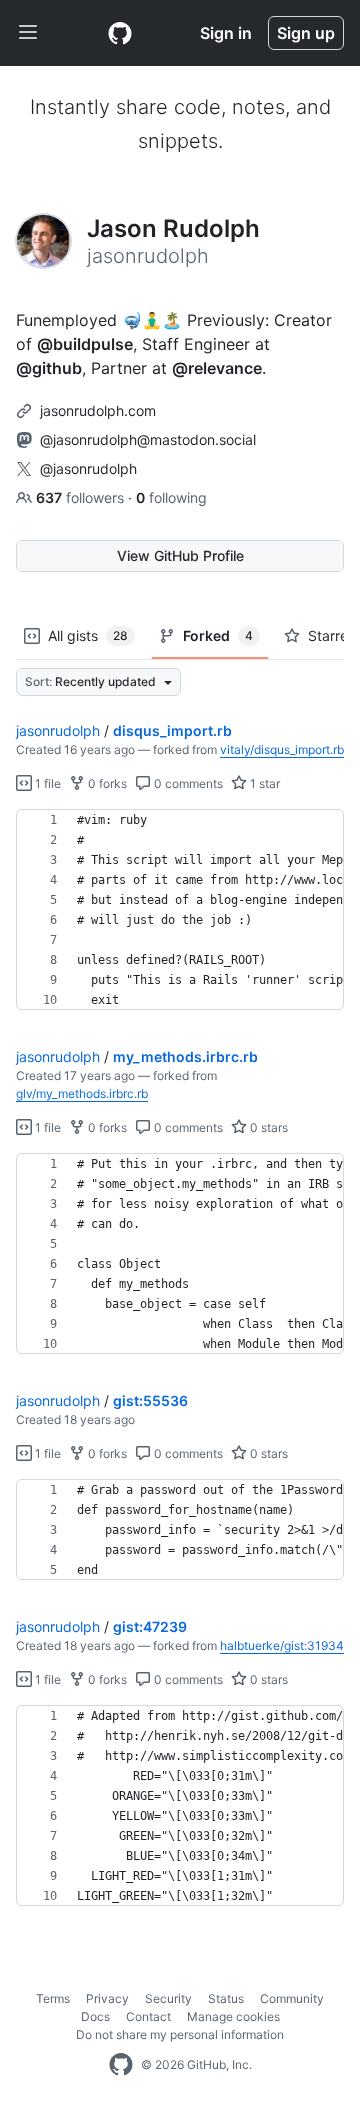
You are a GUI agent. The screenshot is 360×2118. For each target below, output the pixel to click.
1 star (263, 783)
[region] (180, 910)
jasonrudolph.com (98, 410)
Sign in (226, 33)
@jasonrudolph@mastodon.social (148, 439)
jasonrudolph (58, 730)
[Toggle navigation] (28, 33)
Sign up (306, 33)
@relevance (217, 368)
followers (82, 497)
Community (292, 1998)
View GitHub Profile (180, 555)
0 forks (106, 783)
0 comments (187, 783)
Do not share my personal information (180, 2034)
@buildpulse (85, 344)
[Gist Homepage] (120, 33)
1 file (46, 783)
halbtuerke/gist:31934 (282, 1645)
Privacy (107, 1998)
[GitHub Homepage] (121, 2065)
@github (49, 368)
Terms (53, 1998)
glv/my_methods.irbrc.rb (82, 1093)
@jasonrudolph (88, 468)
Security (168, 1998)
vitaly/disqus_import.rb (282, 749)
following (171, 497)
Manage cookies (233, 2016)
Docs (95, 2016)
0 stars (267, 1127)
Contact (148, 2016)
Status (226, 1998)
